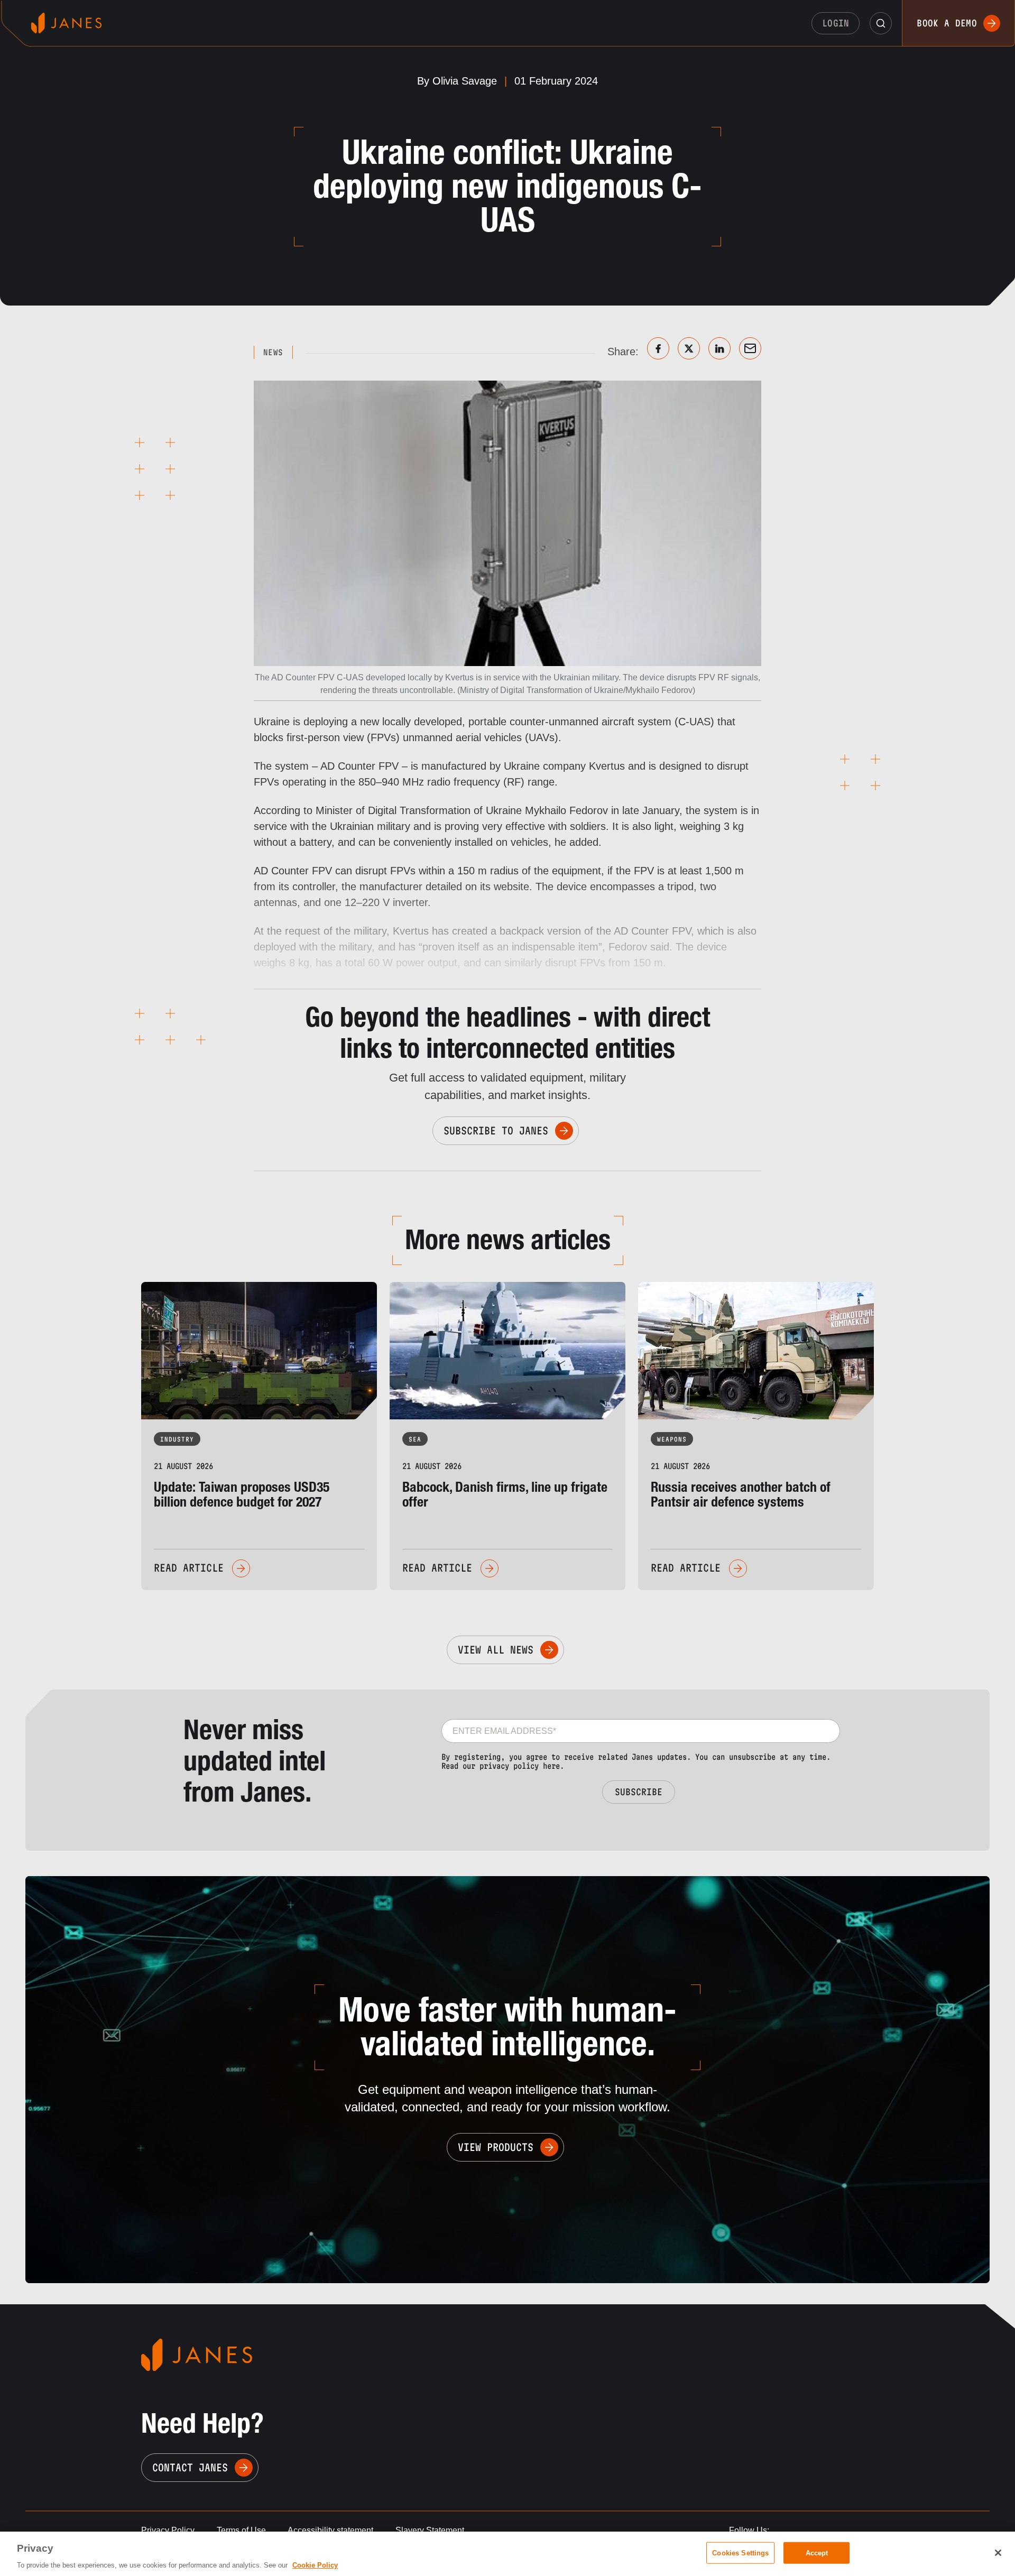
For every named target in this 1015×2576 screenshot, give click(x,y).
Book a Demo (947, 23)
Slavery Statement (430, 2530)
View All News (496, 1650)
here (551, 1766)
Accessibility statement (330, 2530)
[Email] (750, 348)
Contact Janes (190, 2468)
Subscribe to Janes (496, 1131)
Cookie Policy (315, 2565)
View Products (496, 2147)
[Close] (998, 2553)
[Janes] (66, 23)
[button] (881, 23)
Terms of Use (241, 2530)
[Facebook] (658, 348)
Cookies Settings (740, 2552)
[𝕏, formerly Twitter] (689, 348)
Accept (817, 2552)
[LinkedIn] (719, 348)
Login (836, 23)
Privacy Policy (168, 2530)
